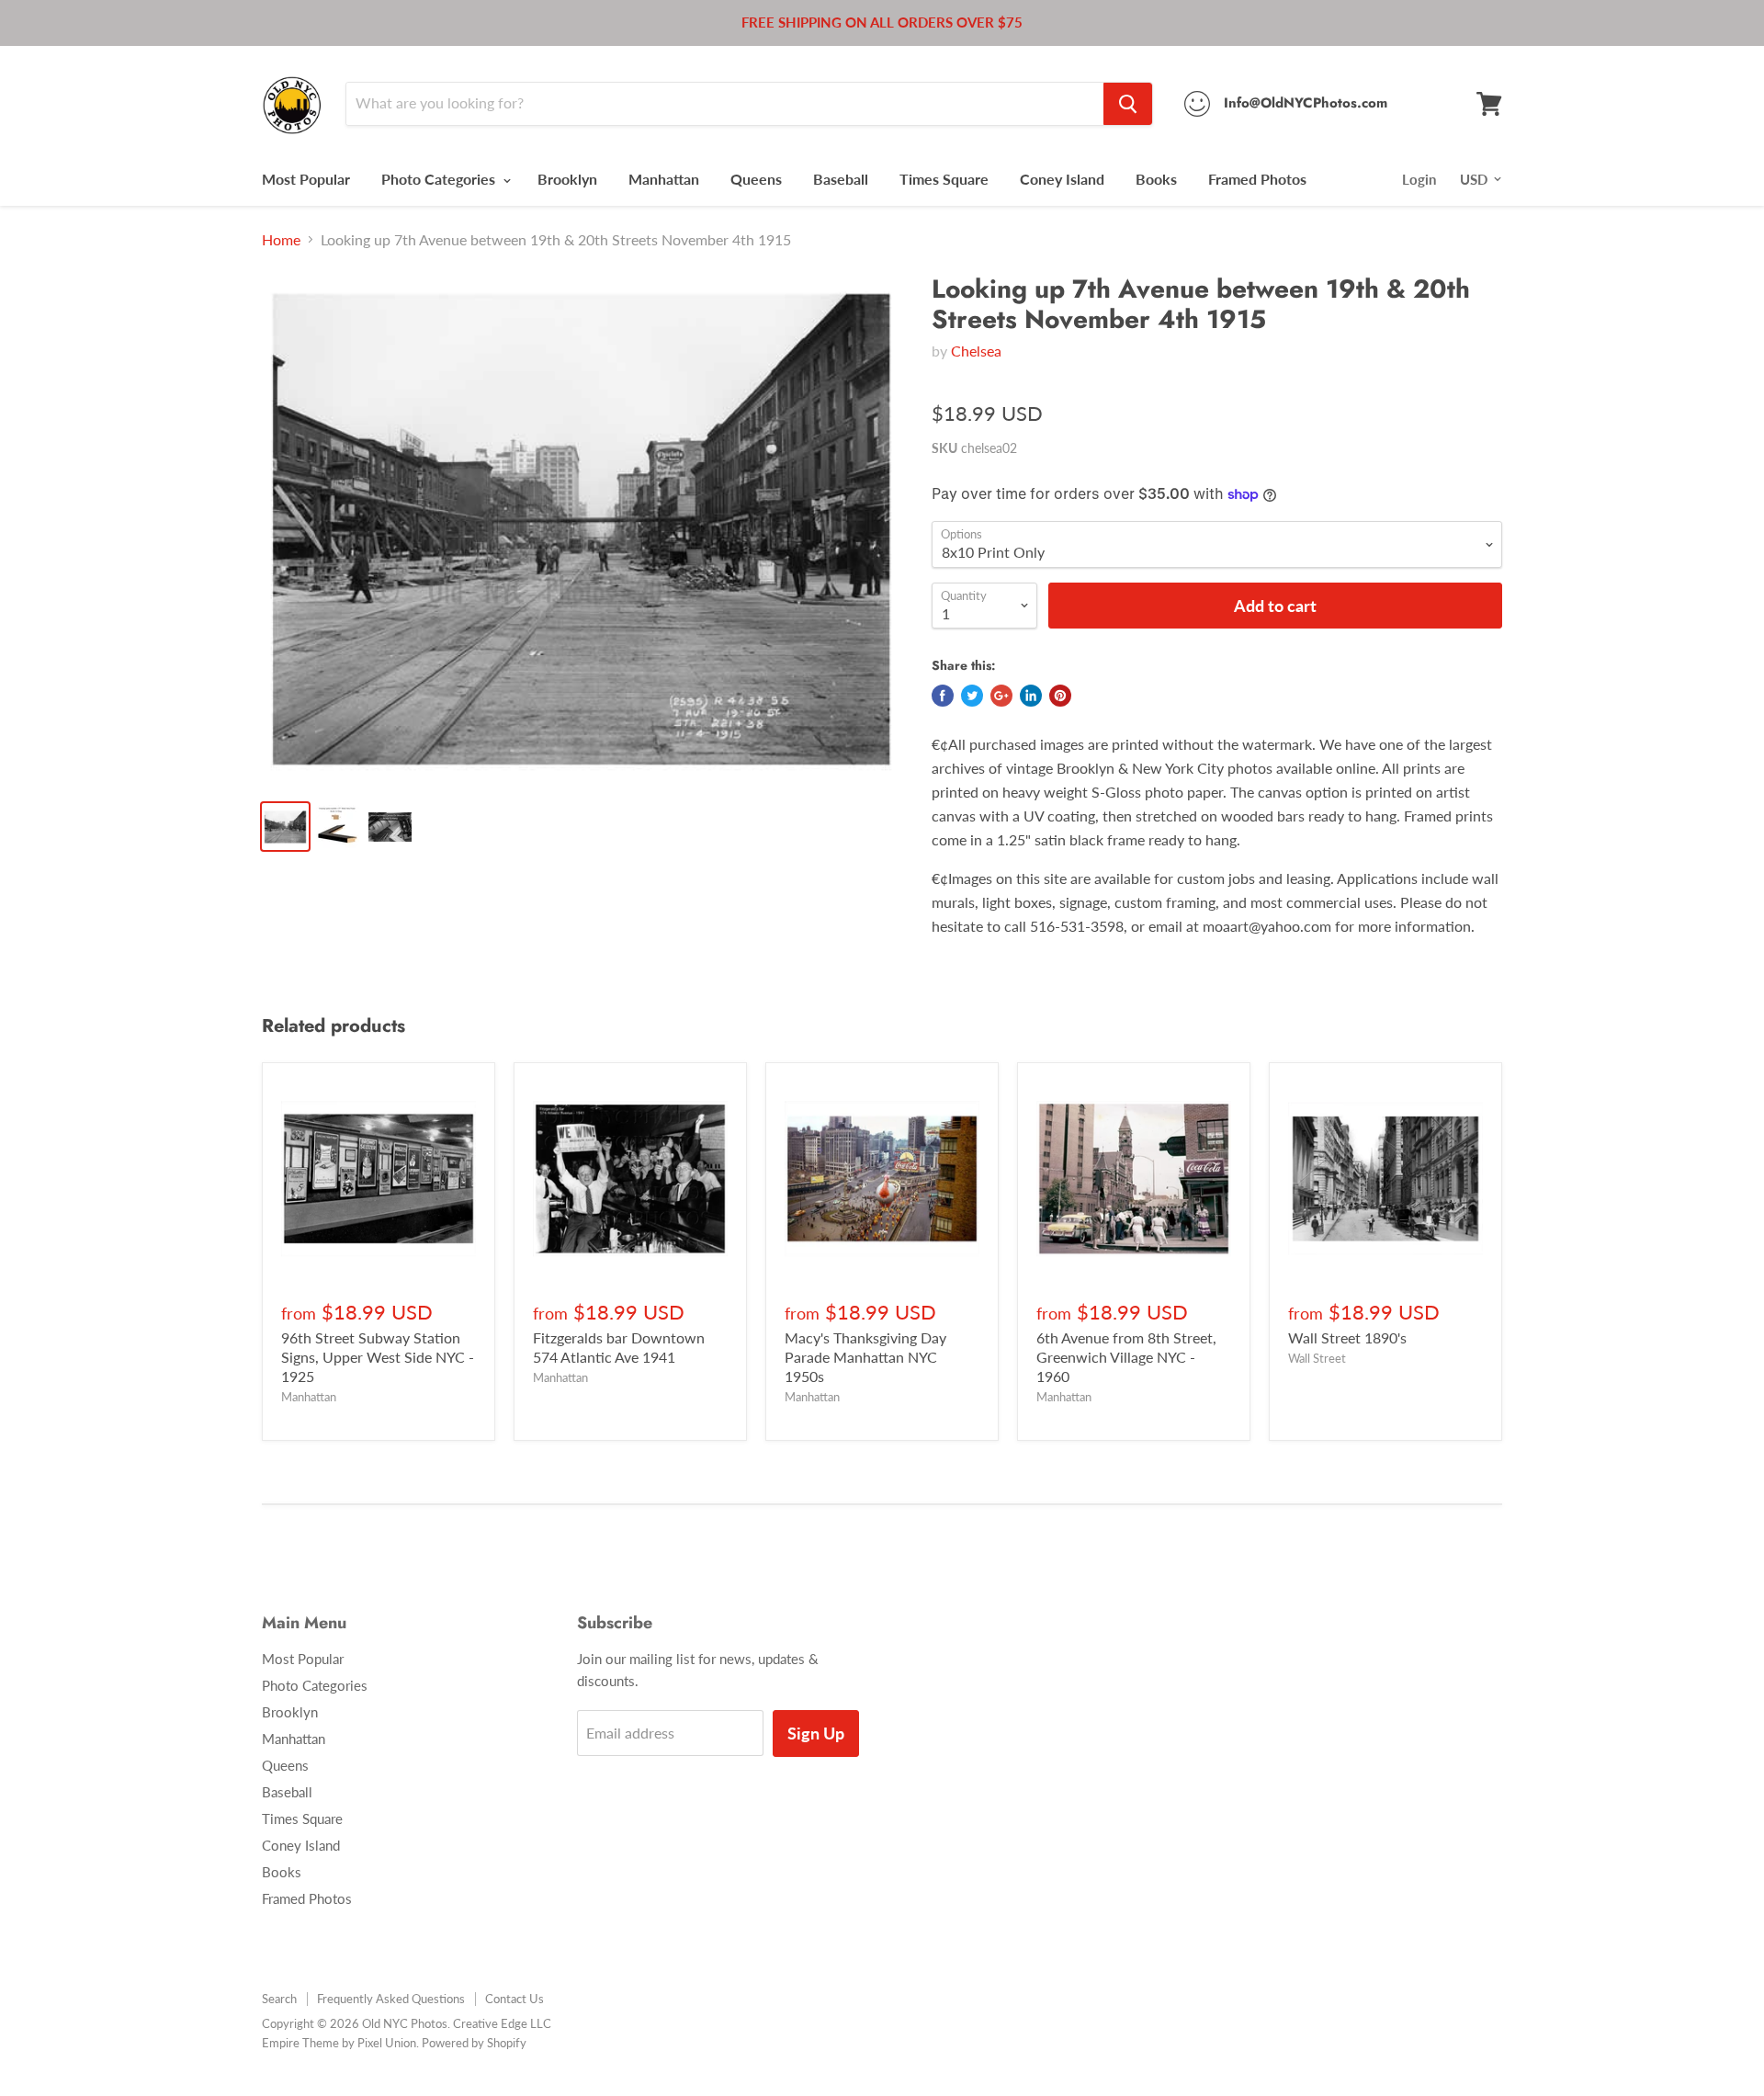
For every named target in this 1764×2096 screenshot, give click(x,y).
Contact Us (514, 1999)
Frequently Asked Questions (391, 1999)
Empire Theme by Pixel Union (339, 2043)
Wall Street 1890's (1347, 1337)
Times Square (944, 179)
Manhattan (664, 179)
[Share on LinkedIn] (1031, 696)
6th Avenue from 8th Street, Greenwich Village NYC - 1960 (1126, 1357)
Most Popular (306, 179)
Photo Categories (440, 179)
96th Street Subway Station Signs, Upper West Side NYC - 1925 (378, 1357)
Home (281, 240)
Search (279, 1999)
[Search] (1128, 104)
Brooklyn (567, 179)
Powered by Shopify (474, 2043)
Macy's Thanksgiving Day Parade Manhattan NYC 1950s (865, 1357)
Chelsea (976, 351)
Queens (756, 179)
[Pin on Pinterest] (1060, 696)
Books (1156, 179)
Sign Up (816, 1733)
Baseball (841, 179)
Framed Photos (1257, 179)
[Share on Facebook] (943, 696)
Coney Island (1062, 179)
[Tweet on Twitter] (972, 696)
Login (1419, 179)
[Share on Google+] (1001, 696)
